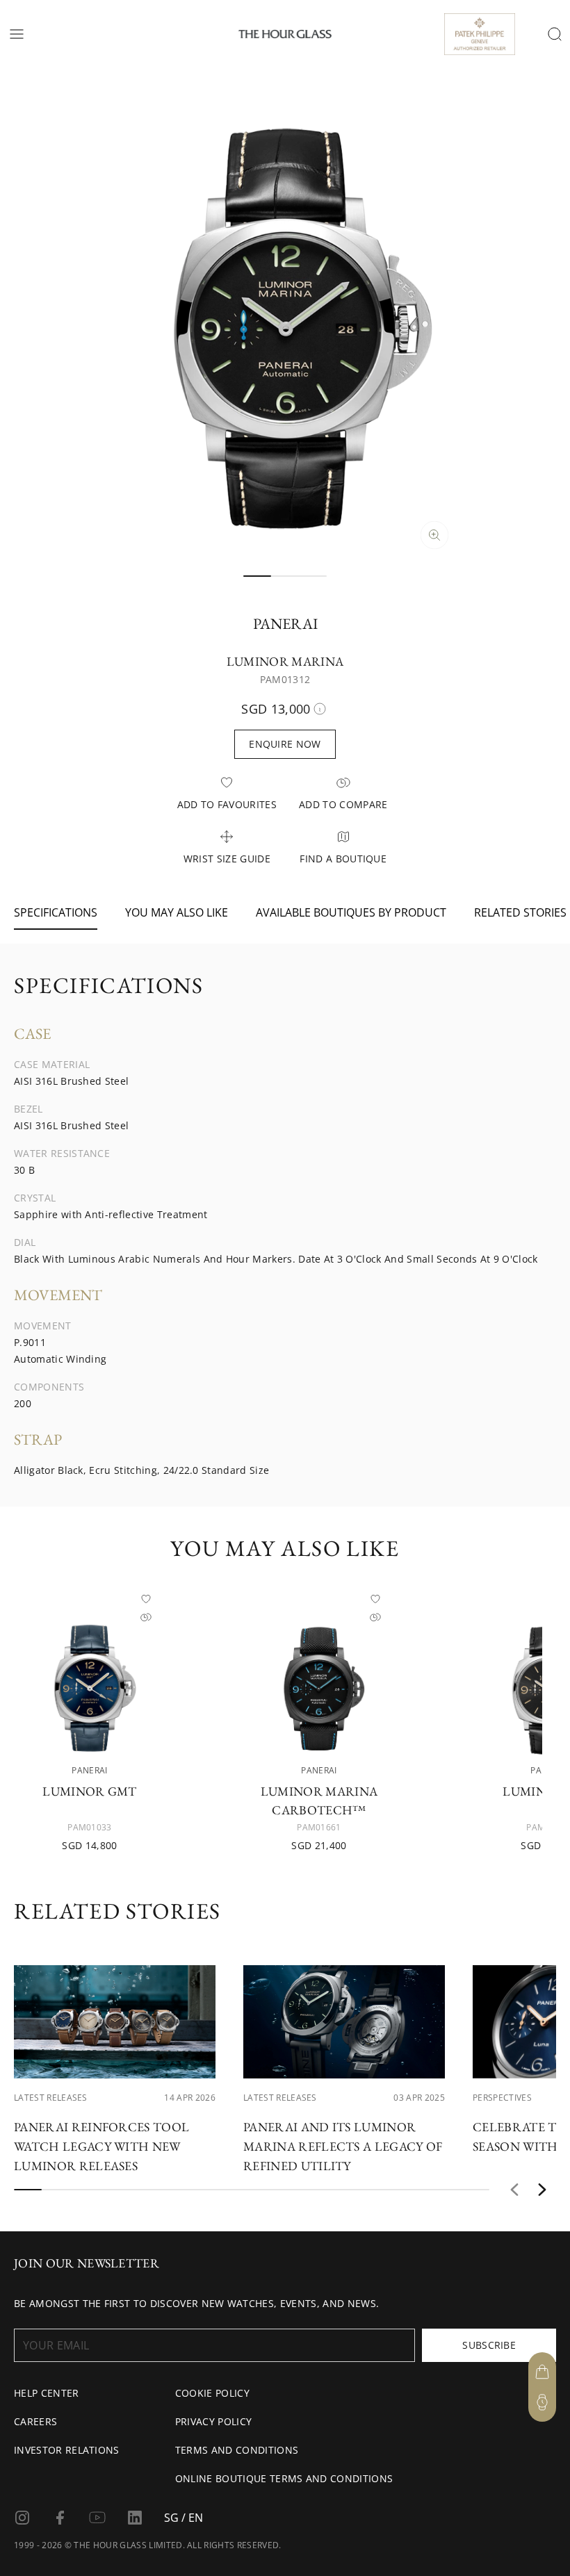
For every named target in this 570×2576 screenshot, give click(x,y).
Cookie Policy (212, 2393)
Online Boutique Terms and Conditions (284, 2478)
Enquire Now (285, 744)
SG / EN (184, 2518)
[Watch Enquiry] (542, 2402)
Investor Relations (67, 2450)
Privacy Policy (213, 2421)
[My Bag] (542, 2372)
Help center (47, 2393)
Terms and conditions (237, 2450)
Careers (35, 2421)
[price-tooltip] (320, 709)
